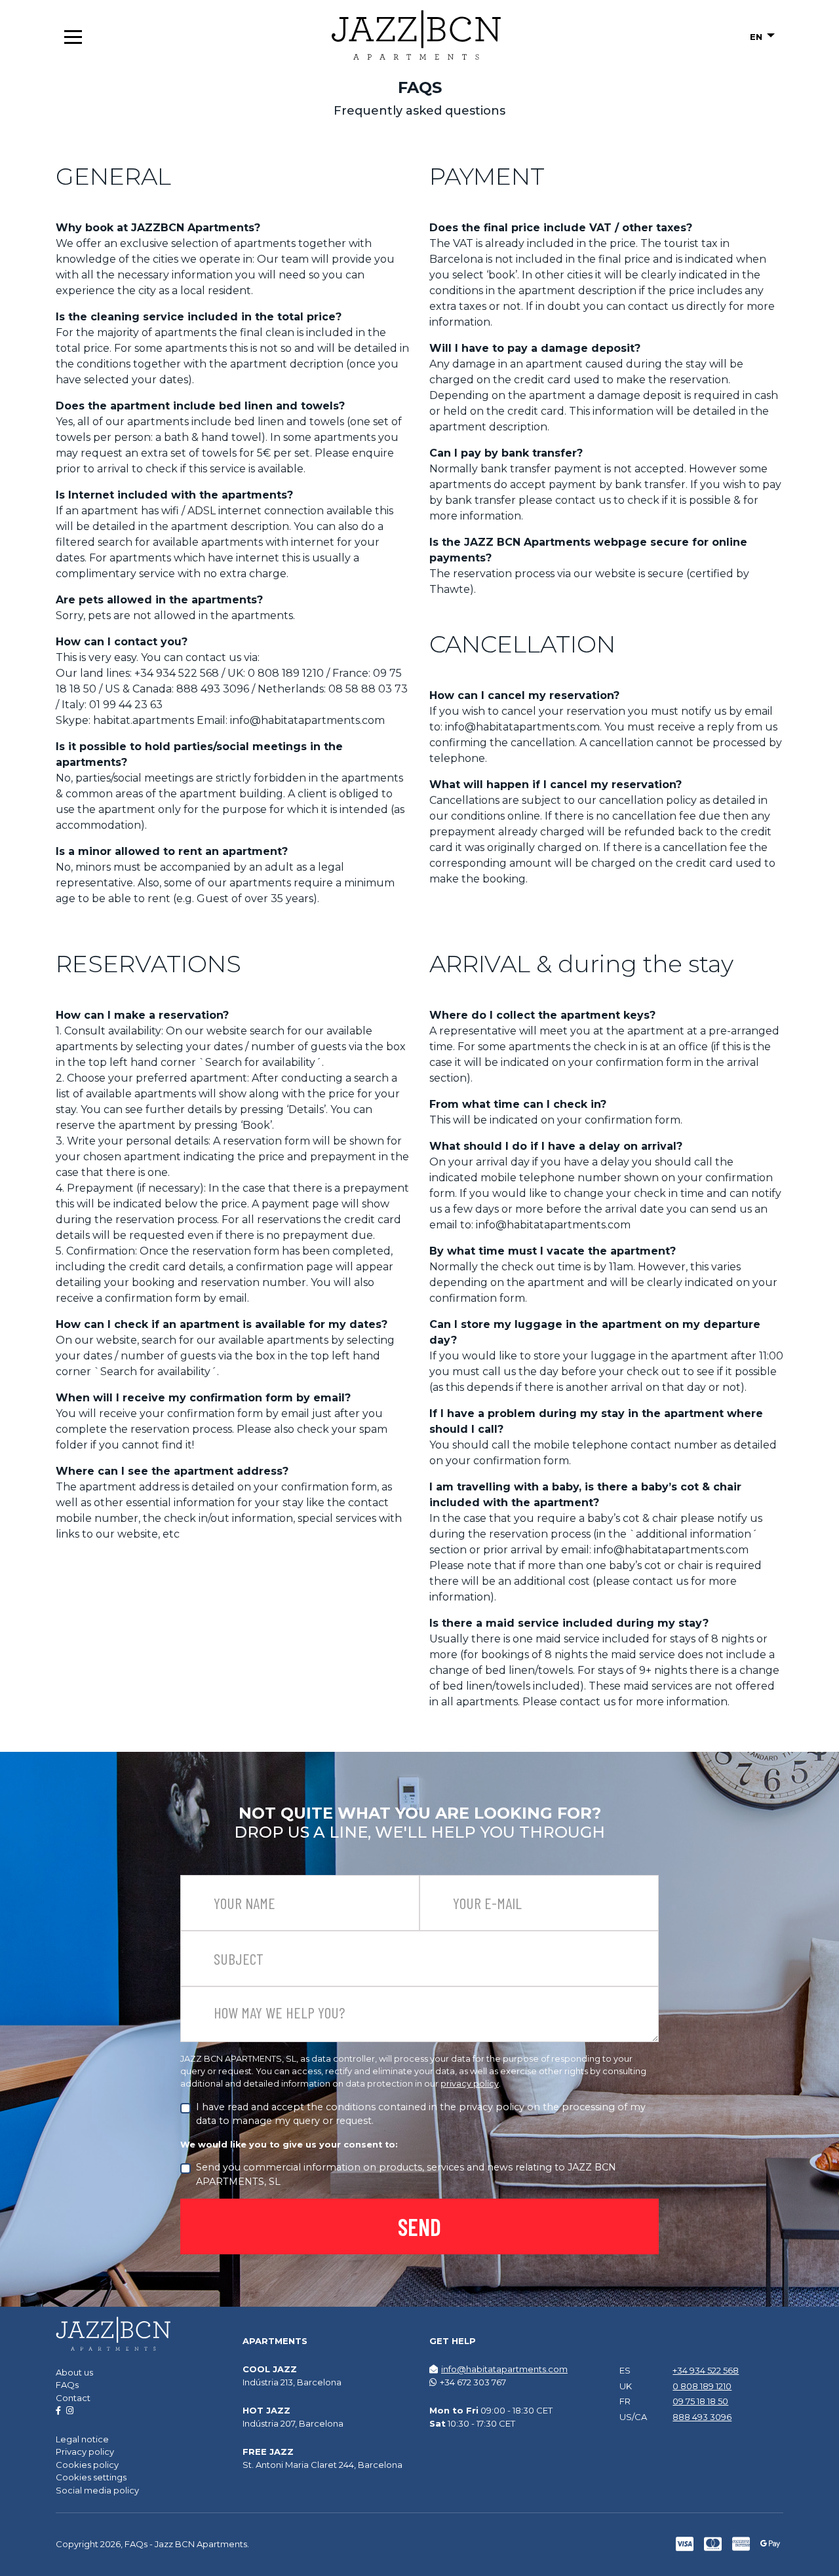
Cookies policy (87, 2465)
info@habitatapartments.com (504, 2369)
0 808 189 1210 (702, 2386)
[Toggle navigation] (73, 37)
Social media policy (97, 2490)
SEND (419, 2226)
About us (74, 2372)
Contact (73, 2398)
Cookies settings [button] (91, 2477)
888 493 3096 (702, 2417)
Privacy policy (85, 2452)
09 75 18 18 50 (700, 2401)
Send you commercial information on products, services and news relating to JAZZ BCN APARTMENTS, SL (406, 2174)
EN (757, 37)
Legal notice (82, 2439)
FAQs (67, 2385)
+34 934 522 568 (706, 2370)
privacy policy (470, 2084)
